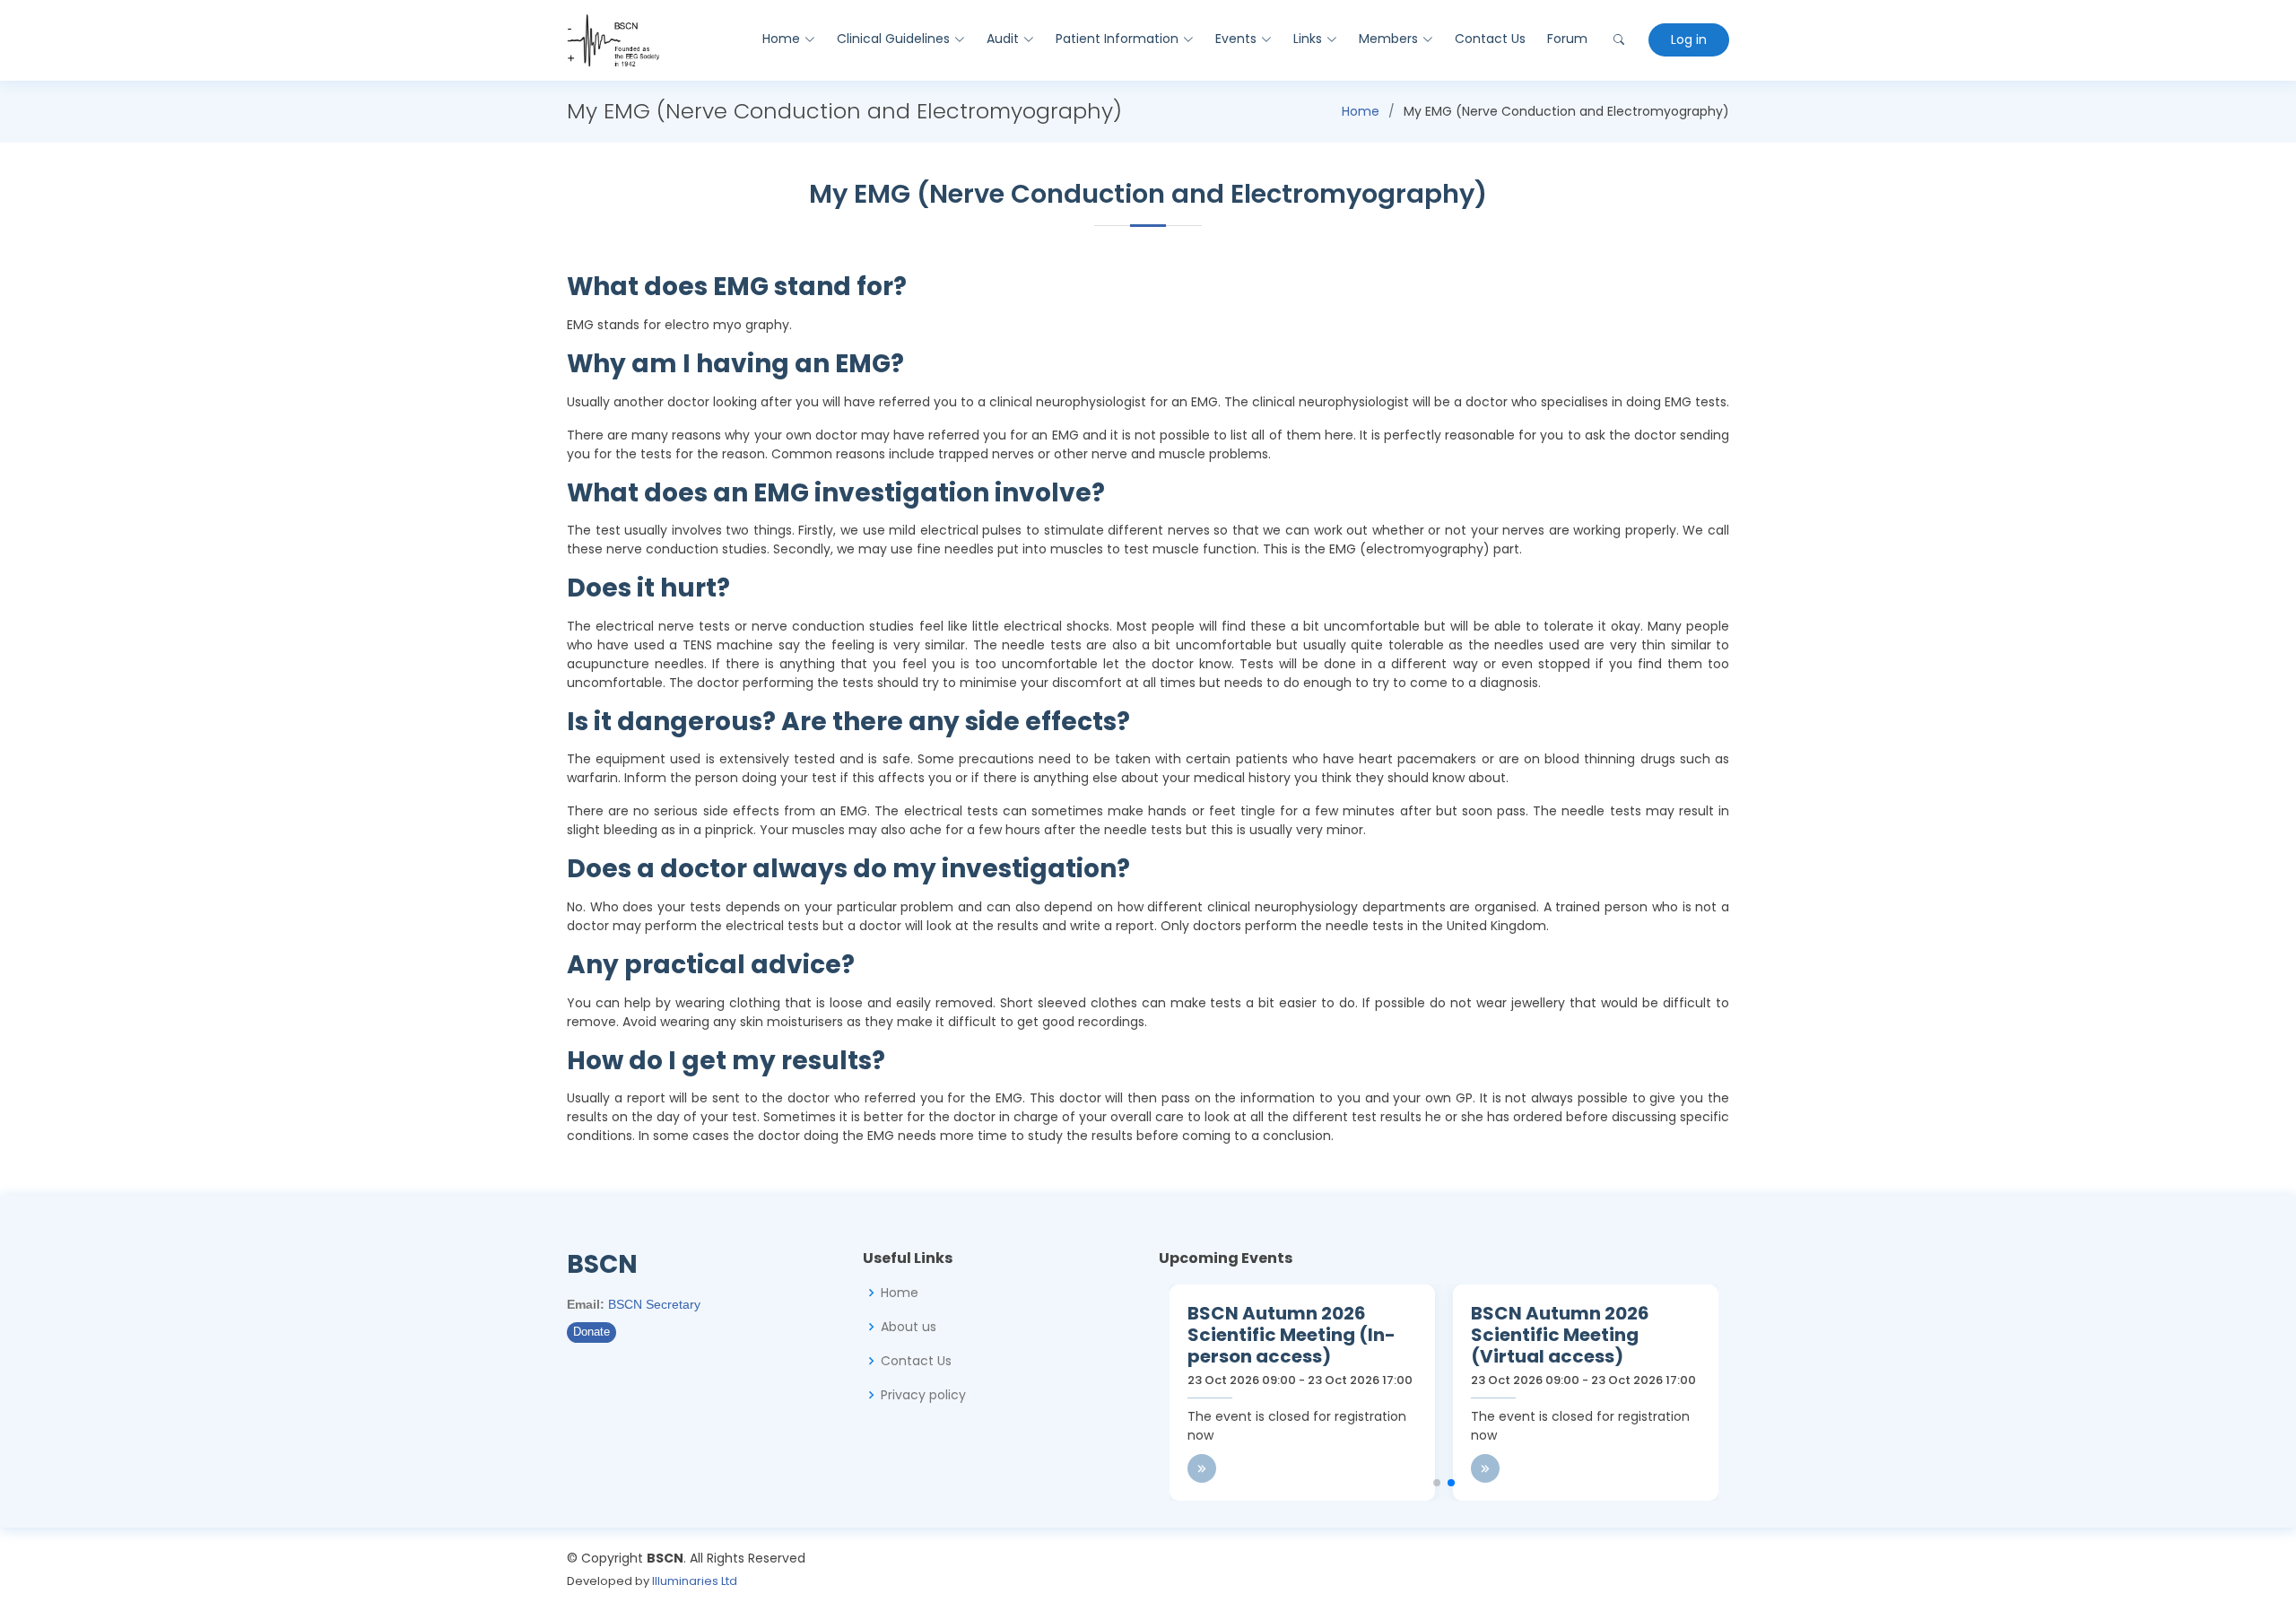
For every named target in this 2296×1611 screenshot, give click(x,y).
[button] (1437, 1483)
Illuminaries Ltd (695, 1581)
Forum (1567, 39)
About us (909, 1327)
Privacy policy (923, 1395)
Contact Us (1490, 39)
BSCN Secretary (654, 1304)
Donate (591, 1332)
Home (1361, 111)
